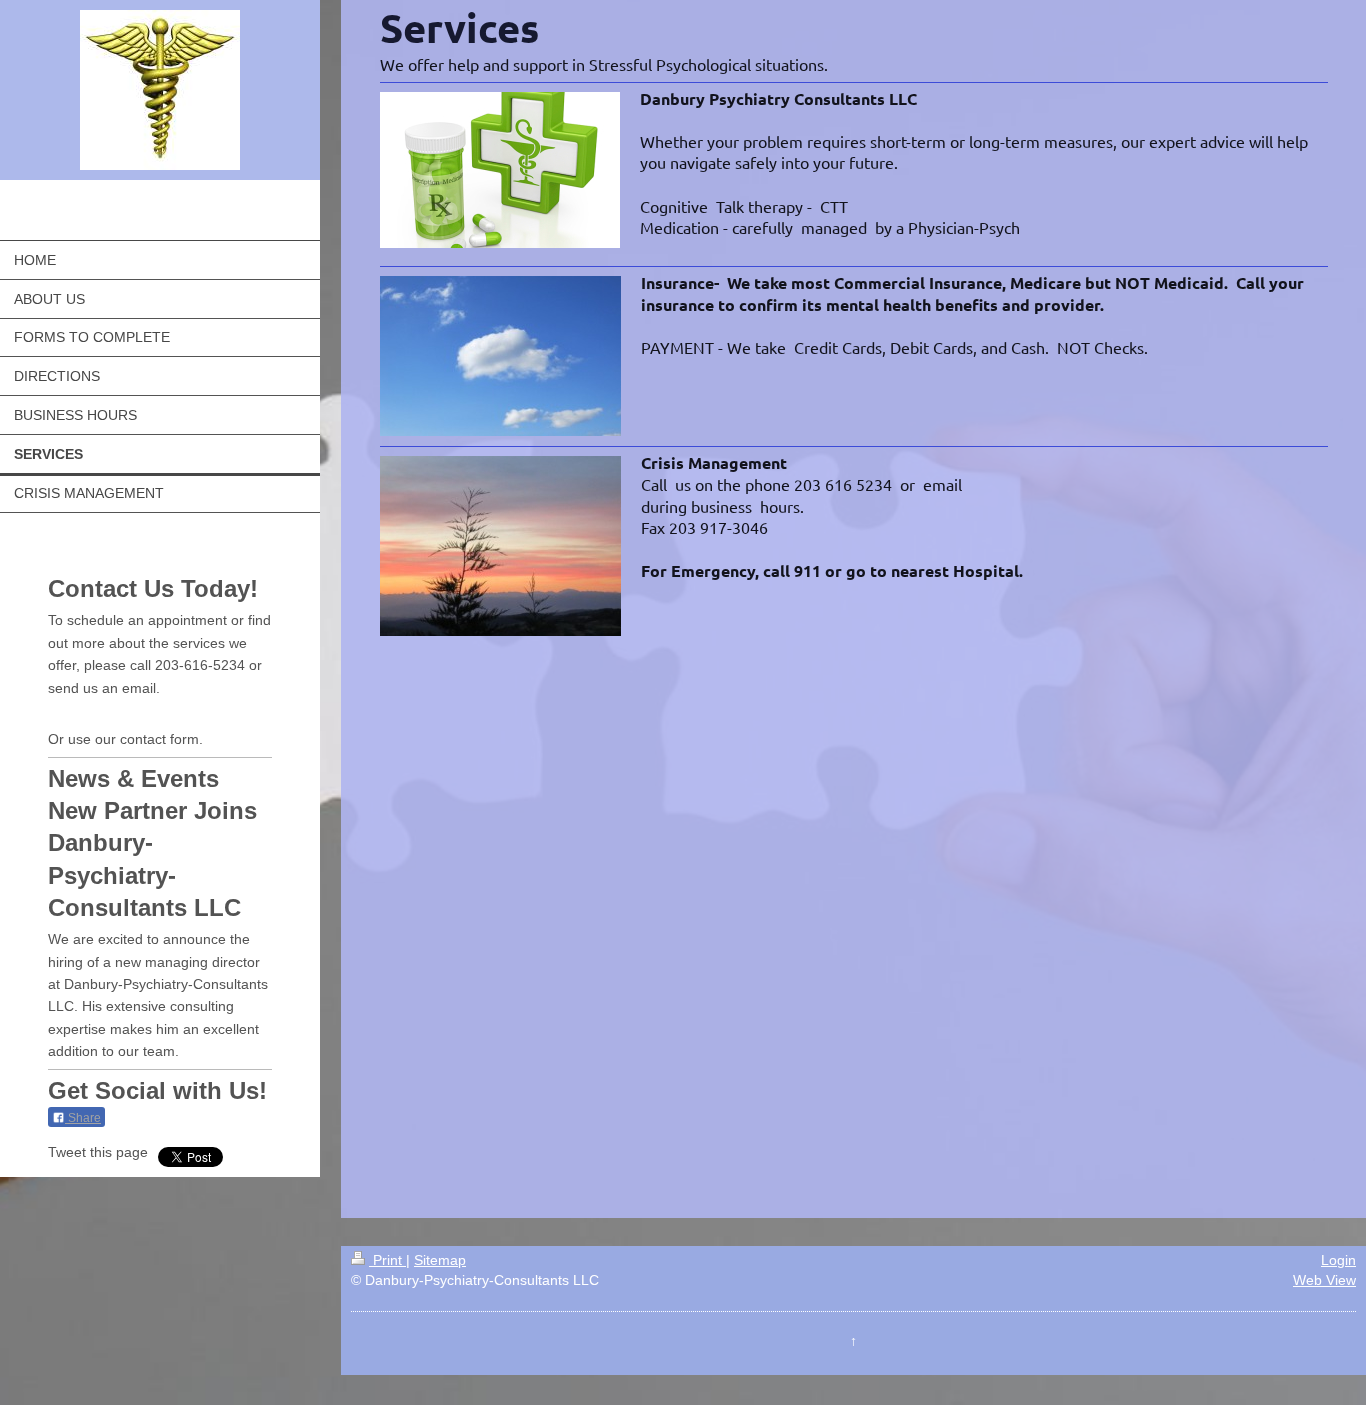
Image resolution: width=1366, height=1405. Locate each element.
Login (1338, 1260)
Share (83, 1118)
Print (387, 1260)
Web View (1324, 1280)
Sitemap (440, 1260)
